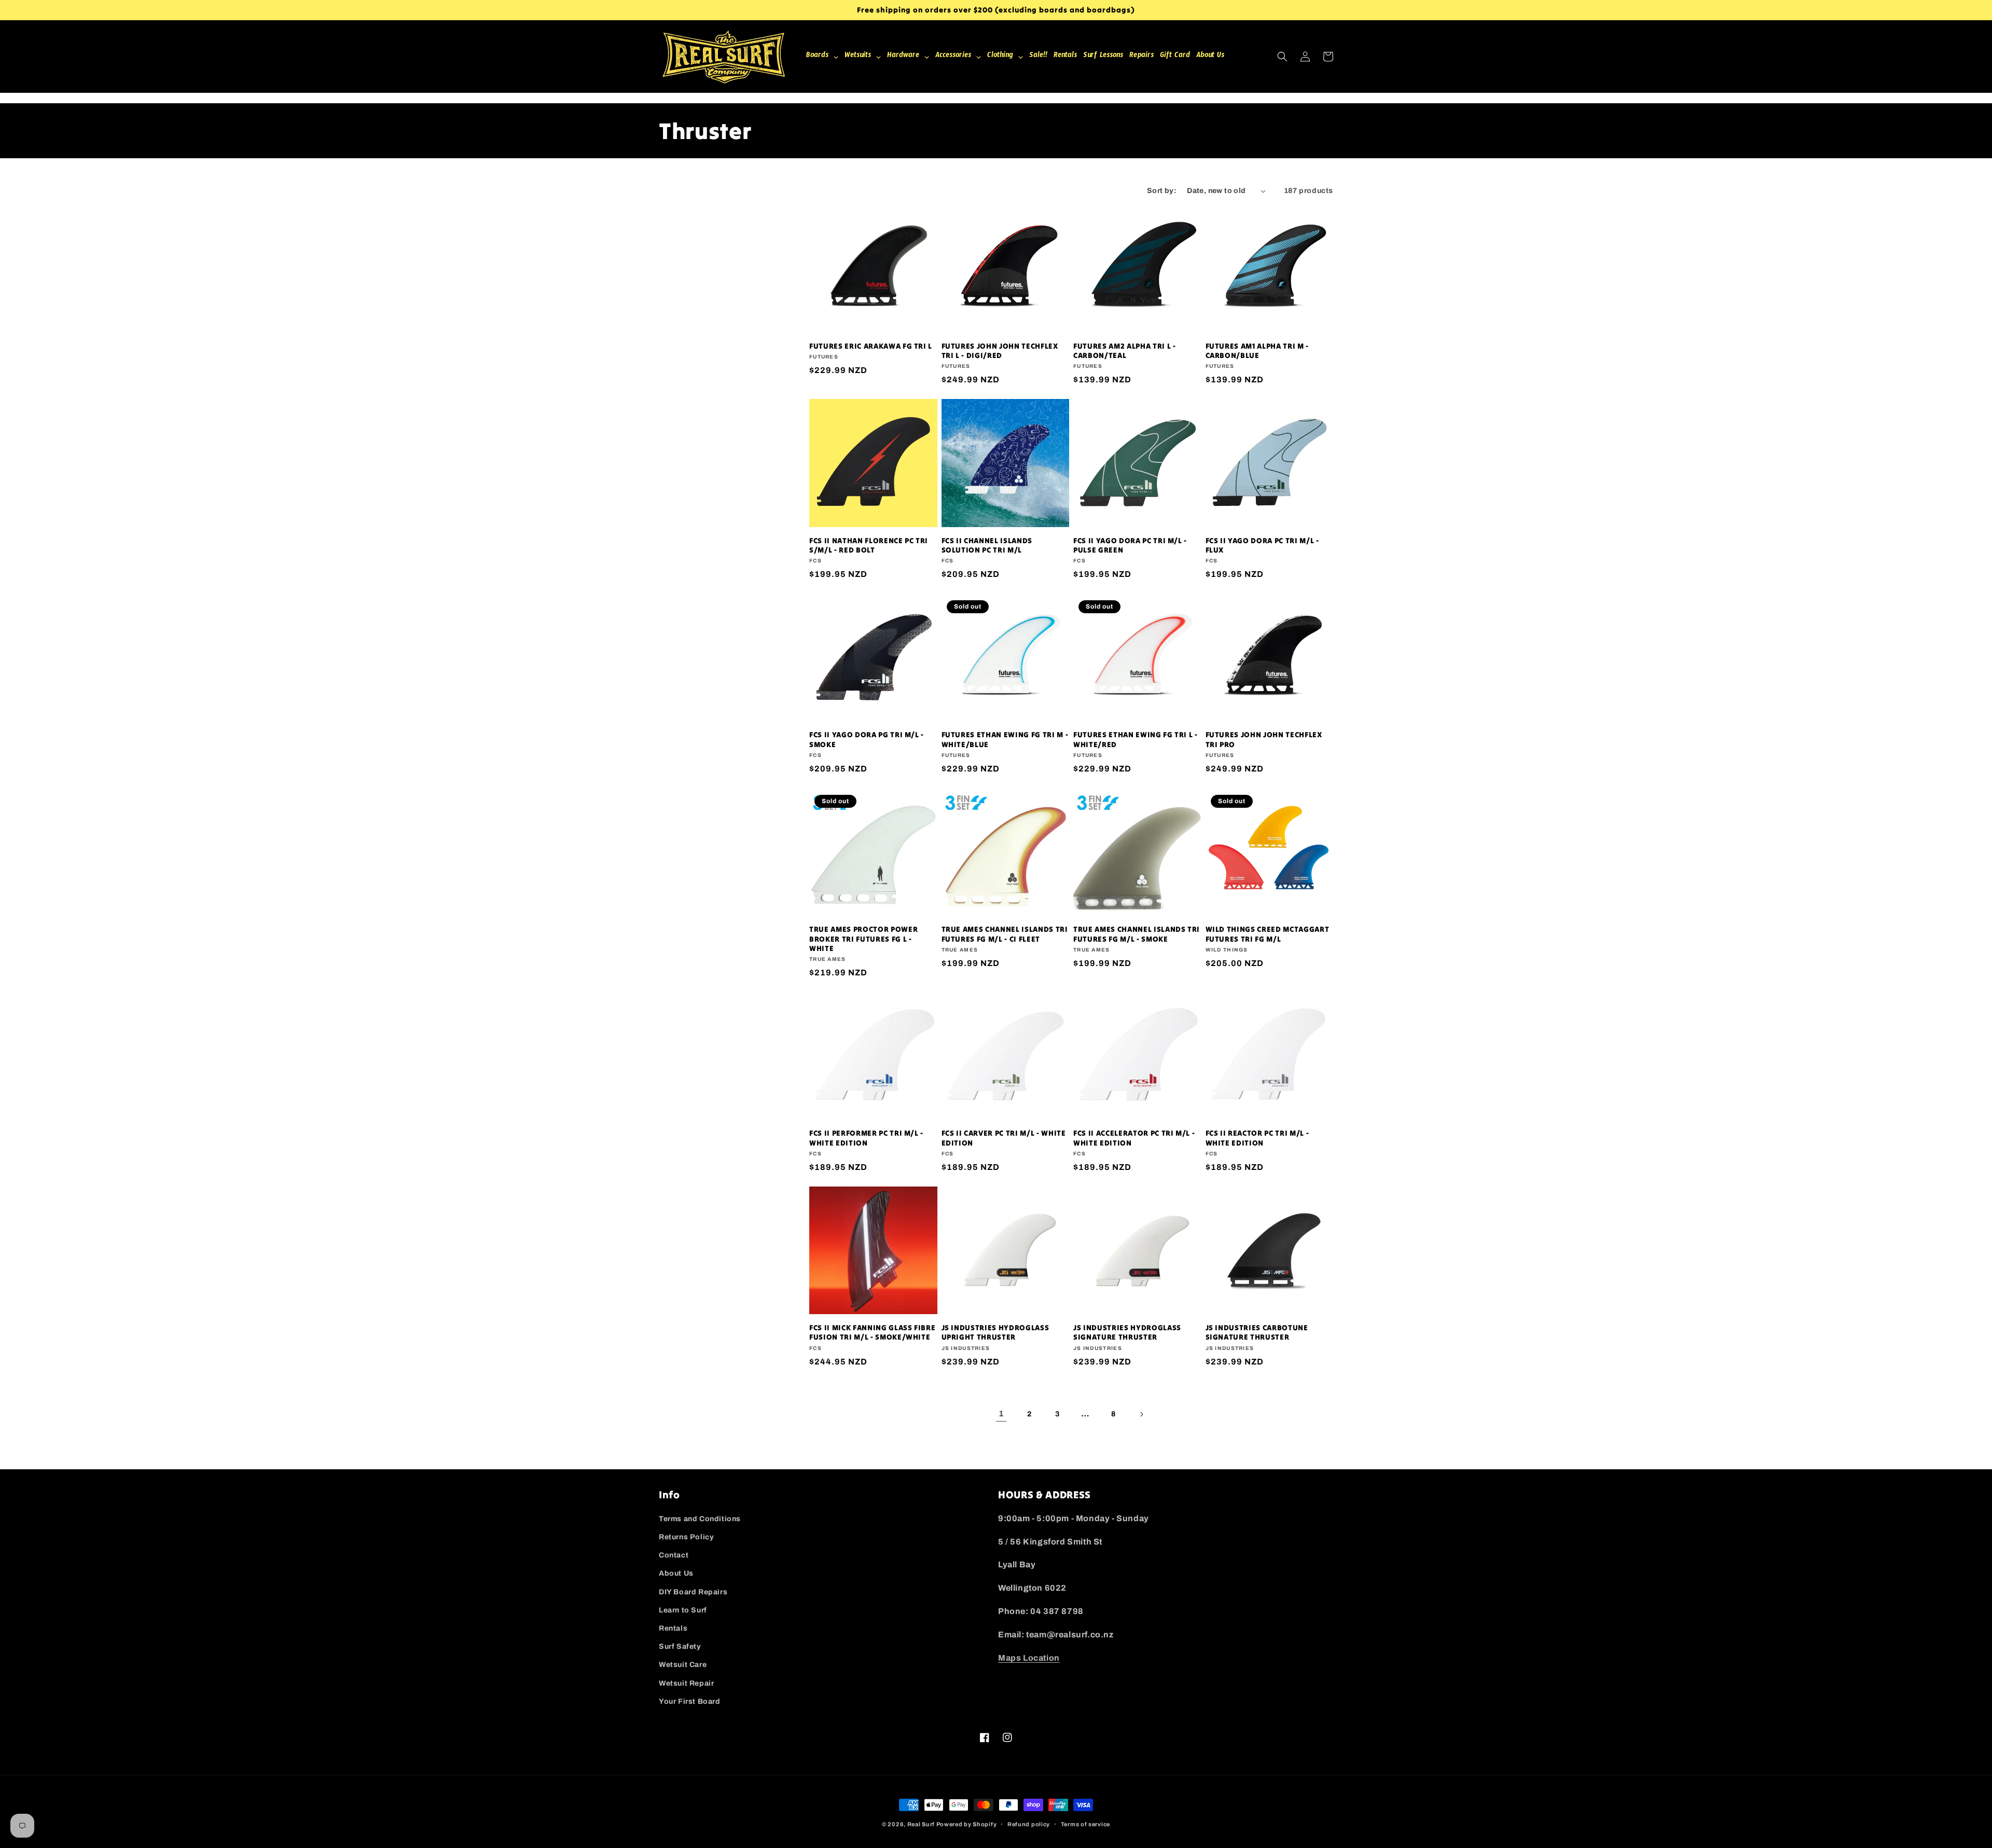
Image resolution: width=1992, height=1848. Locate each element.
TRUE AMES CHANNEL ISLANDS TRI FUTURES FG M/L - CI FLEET (1005, 934)
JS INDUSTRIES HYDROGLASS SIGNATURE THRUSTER (1127, 1332)
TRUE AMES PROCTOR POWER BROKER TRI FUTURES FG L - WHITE (863, 939)
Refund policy (1029, 1824)
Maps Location (1029, 1658)
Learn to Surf (683, 1610)
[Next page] (1141, 1414)
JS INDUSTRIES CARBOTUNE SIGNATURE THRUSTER (1257, 1332)
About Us (676, 1573)
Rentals (673, 1628)
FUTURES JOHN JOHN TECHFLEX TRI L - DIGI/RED (1000, 351)
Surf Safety (680, 1646)
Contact (674, 1555)
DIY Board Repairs (693, 1592)
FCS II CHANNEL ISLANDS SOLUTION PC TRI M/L (987, 545)
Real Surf (921, 1824)
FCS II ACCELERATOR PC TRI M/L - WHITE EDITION (1134, 1138)
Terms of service (1085, 1824)
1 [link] (1001, 1413)
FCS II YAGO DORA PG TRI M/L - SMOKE (867, 739)
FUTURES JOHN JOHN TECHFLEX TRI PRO (1264, 739)
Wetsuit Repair (686, 1683)
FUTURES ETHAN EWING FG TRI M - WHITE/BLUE (1005, 739)
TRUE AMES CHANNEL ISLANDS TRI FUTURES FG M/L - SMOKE (1137, 934)
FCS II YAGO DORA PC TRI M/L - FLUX (1262, 545)
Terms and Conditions (700, 1519)
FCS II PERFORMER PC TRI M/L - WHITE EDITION (866, 1138)
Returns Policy (686, 1537)
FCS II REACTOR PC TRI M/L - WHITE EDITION (1257, 1138)
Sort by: (1162, 191)
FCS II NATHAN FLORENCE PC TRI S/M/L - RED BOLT (869, 545)
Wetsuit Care (683, 1665)
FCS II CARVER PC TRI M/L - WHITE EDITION (1004, 1138)
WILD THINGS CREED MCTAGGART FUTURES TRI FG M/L (1268, 934)
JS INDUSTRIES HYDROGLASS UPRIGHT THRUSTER (995, 1332)
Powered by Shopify (967, 1824)
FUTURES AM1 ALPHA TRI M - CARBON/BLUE (1257, 351)
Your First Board (690, 1701)
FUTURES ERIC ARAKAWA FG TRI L (871, 346)
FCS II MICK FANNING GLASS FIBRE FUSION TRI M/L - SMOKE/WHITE (872, 1332)
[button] (1282, 57)
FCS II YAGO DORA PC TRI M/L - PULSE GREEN (1130, 545)
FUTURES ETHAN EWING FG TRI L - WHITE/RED (1136, 739)
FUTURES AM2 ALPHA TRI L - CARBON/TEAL (1125, 351)
